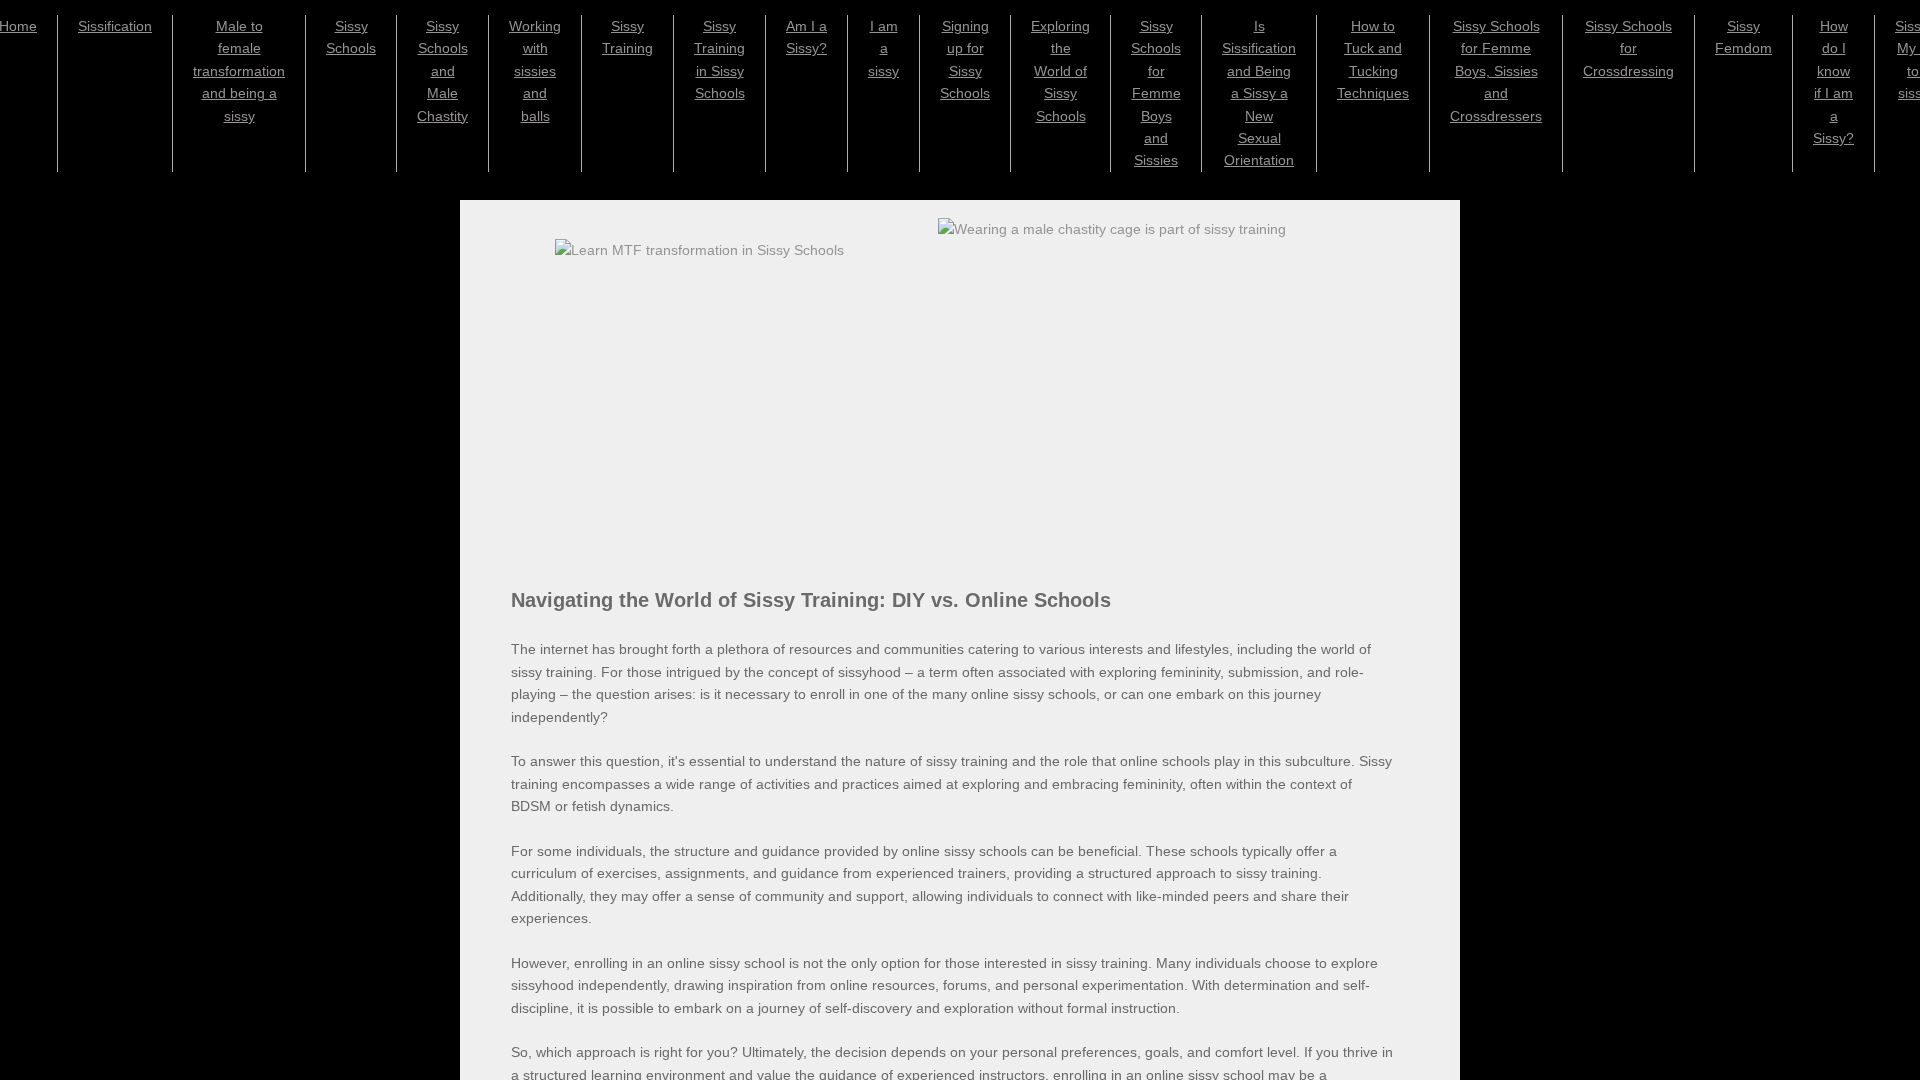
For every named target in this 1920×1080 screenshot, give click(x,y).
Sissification (115, 26)
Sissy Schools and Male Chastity (442, 71)
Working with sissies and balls (535, 71)
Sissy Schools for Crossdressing (1628, 48)
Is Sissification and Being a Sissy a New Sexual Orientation (1259, 93)
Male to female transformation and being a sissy (239, 71)
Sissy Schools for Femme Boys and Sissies (1156, 93)
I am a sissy (883, 48)
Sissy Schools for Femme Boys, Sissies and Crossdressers (1496, 71)
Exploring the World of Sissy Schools (1060, 71)
